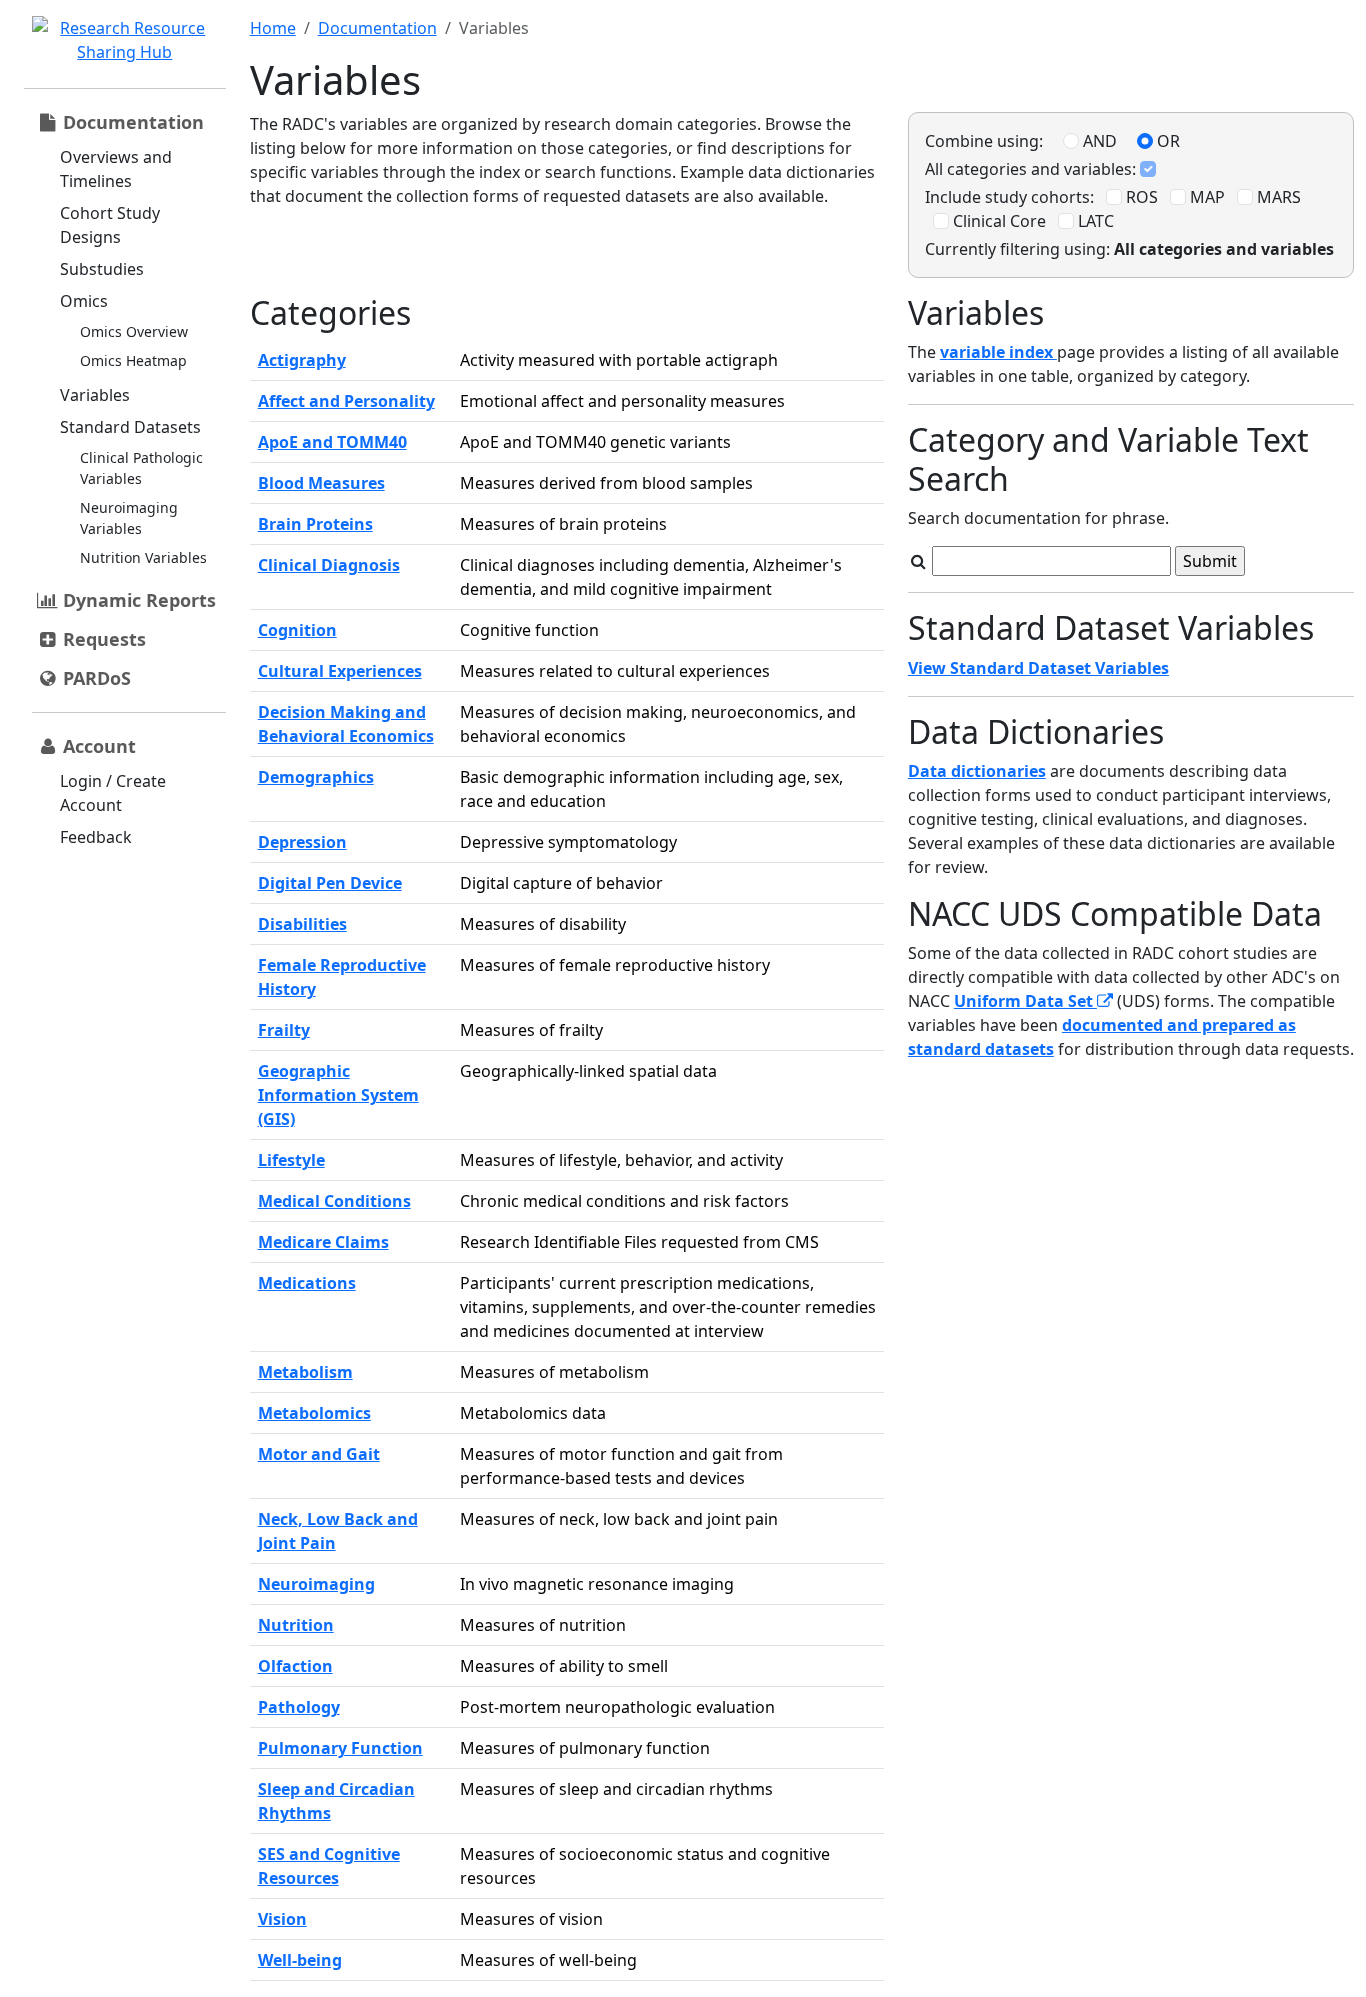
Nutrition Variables (143, 557)
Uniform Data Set (1025, 1001)
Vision (282, 1919)
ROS (1140, 197)
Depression (302, 842)
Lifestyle (291, 1160)
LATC (1094, 221)
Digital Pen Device (330, 883)
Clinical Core (997, 221)
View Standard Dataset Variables (1038, 668)
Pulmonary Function (340, 1748)
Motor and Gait (319, 1454)
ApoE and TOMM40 (332, 442)
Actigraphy (302, 360)
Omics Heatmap (133, 360)
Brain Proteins (315, 524)
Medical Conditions (334, 1201)
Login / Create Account (113, 793)
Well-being (300, 1960)
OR (1166, 141)
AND (1098, 141)
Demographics (316, 777)
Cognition (297, 630)
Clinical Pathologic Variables (141, 468)
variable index (998, 352)
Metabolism (305, 1372)
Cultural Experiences (340, 671)
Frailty (284, 1030)
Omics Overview (134, 331)
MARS (1277, 197)
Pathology (299, 1707)
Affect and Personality (346, 401)
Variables (95, 395)
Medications (307, 1283)
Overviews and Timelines (116, 169)
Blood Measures (321, 483)
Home (273, 28)
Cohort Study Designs (110, 225)
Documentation (377, 28)
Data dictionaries (977, 771)
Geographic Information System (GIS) (338, 1095)
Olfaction (295, 1666)
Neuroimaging (316, 1584)
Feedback (96, 837)
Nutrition (296, 1625)
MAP (1205, 197)
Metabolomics (314, 1413)
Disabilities (302, 924)
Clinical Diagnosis (329, 565)
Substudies (102, 269)
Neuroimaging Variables (129, 518)
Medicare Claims (323, 1242)
